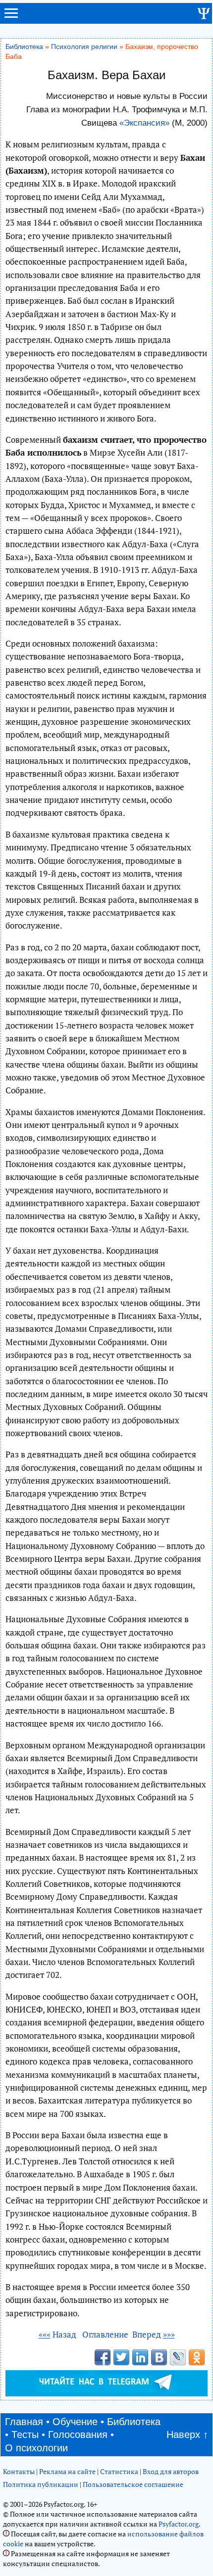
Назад (58, 2334)
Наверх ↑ (187, 2435)
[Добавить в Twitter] (121, 2357)
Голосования (78, 2435)
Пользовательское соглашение (133, 2484)
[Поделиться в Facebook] (103, 2357)
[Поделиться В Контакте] (159, 2357)
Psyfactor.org (179, 2524)
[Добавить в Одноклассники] (197, 2357)
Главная (24, 2422)
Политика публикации (41, 2484)
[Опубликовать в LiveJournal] (178, 2357)
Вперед (154, 2334)
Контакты (19, 2471)
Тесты (25, 2435)
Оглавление (105, 2334)
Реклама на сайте (67, 2471)
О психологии (36, 2448)
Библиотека (24, 47)
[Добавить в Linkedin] (140, 2357)
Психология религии (84, 47)
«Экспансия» (144, 123)
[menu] (11, 17)
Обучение (75, 2422)
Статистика (119, 2471)
